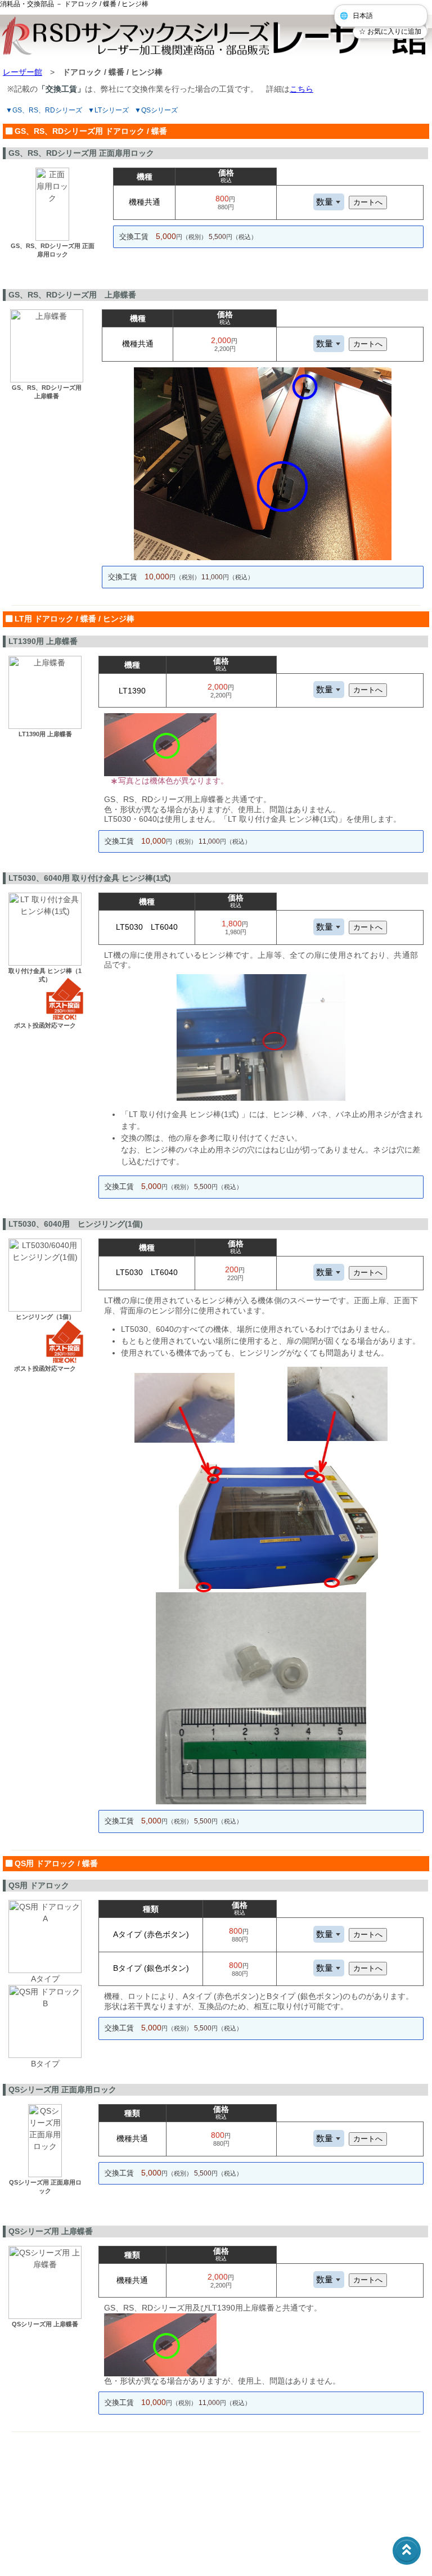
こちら (301, 89)
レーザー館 (22, 72)
